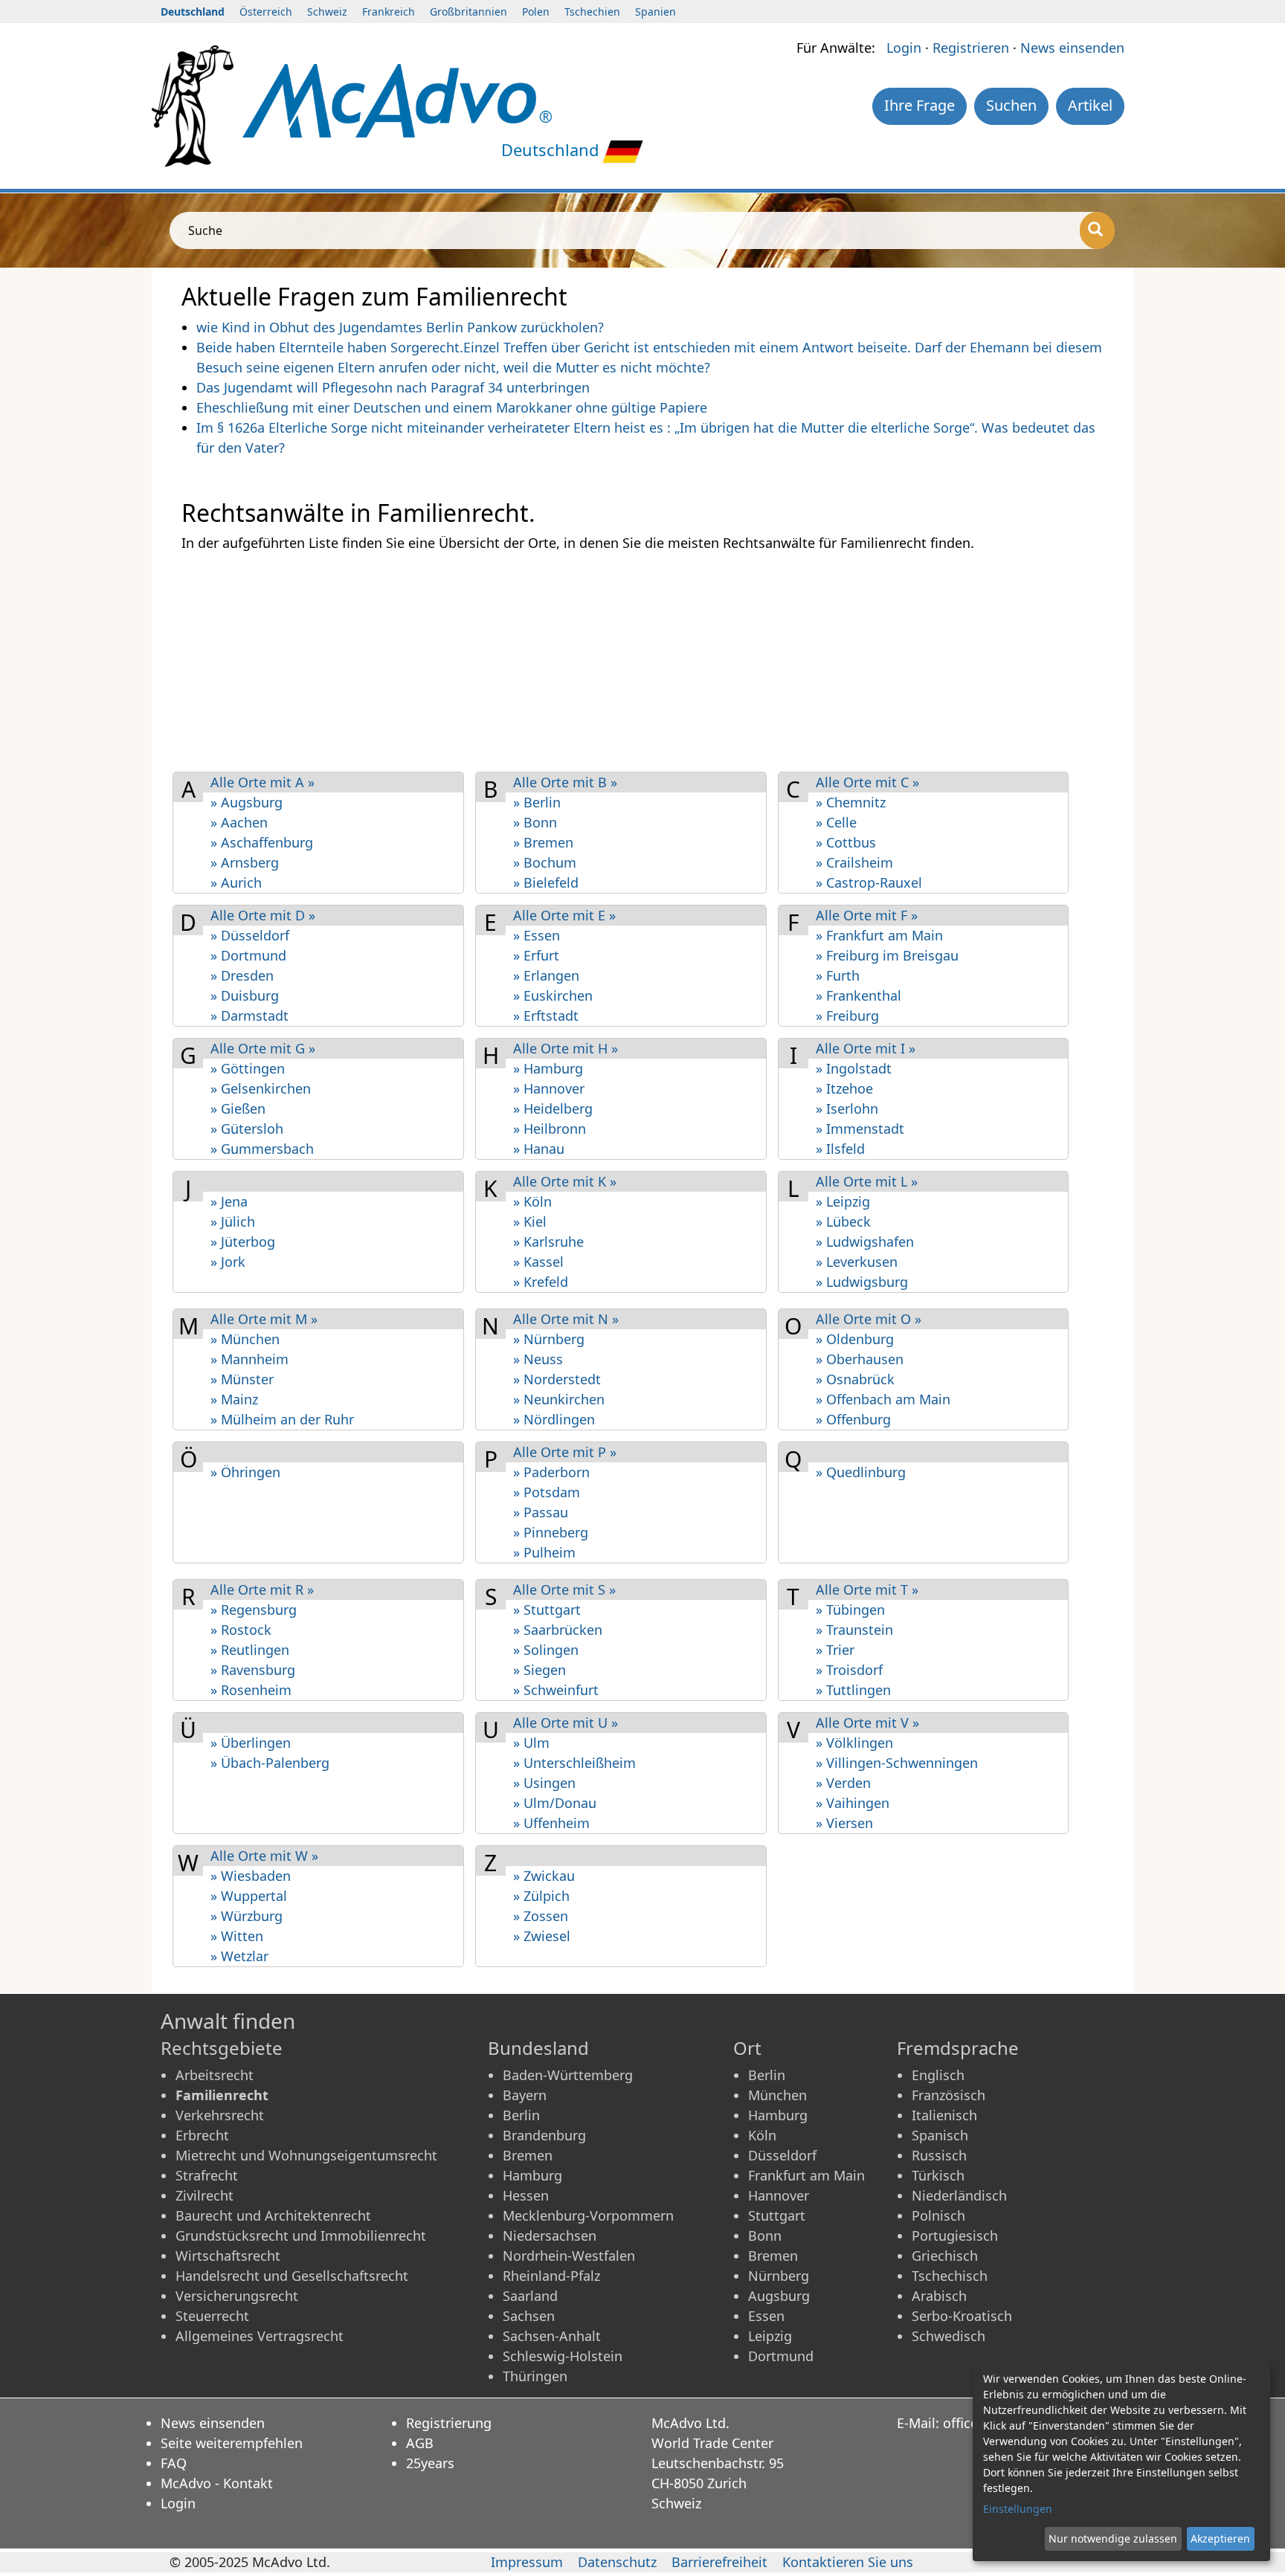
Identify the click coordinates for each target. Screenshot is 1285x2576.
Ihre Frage (920, 105)
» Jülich (233, 1221)
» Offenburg (853, 1419)
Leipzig (770, 2336)
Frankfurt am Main (806, 2175)
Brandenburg (544, 2135)
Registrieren (971, 48)
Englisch (938, 2075)
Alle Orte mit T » (867, 1589)
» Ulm (531, 1743)
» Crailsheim (854, 862)
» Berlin (537, 802)
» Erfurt (536, 955)
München (777, 2095)
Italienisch (944, 2115)
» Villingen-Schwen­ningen (897, 1763)
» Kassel (538, 1262)
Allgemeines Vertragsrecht (260, 2336)
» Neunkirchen (559, 1399)
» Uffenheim (551, 1823)
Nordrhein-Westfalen (569, 2256)
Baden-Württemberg (568, 2075)
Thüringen (535, 2376)
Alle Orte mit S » (564, 1589)
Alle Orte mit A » (263, 782)
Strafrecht (207, 2175)
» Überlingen (251, 1743)
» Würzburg (247, 1916)
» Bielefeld (546, 882)
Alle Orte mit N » (566, 1319)
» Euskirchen (553, 995)
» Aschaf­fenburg (262, 842)
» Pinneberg (551, 1532)
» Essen (537, 935)
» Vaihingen (853, 1803)
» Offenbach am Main (883, 1399)
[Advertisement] (628, 661)
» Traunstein (854, 1630)
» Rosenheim (251, 1690)
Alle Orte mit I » (866, 1048)
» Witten (237, 1936)
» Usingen (544, 1783)
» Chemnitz (851, 802)
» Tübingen (850, 1610)
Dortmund (781, 2356)
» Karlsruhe (548, 1242)
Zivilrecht (204, 2195)
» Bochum (545, 862)
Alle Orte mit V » (867, 1723)
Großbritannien (468, 12)
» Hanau (539, 1149)
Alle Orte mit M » (264, 1319)
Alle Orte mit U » (566, 1723)
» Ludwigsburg (862, 1282)
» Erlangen (546, 975)
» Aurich (236, 882)
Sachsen (529, 2316)
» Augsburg (247, 802)
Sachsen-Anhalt (552, 2336)
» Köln (532, 1201)
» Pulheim (544, 1552)
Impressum (527, 2562)
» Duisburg (245, 995)
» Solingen (546, 1650)
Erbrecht (202, 2135)
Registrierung (449, 2423)
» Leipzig (843, 1201)
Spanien (656, 12)
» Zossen (541, 1916)
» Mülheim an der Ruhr (282, 1419)
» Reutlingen (250, 1650)
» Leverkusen (857, 1262)
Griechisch (945, 2256)
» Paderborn (551, 1472)
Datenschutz (617, 2562)
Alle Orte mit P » (565, 1452)
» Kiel (530, 1221)
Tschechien (592, 12)
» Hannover (549, 1088)
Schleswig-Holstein (563, 2356)
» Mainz (234, 1399)
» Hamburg (548, 1068)
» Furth (838, 975)
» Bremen (543, 842)
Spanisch (940, 2135)
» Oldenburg (855, 1339)
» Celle (836, 822)
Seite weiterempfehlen (232, 2443)
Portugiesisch (955, 2236)
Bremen (528, 2155)
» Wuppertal (249, 1896)
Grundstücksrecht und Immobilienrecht (301, 2236)
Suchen (1011, 105)
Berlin (521, 2115)
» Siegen (540, 1670)
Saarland (530, 2296)
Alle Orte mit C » (867, 782)
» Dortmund (248, 955)
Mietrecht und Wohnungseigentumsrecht (306, 2155)
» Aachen (239, 822)
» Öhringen (245, 1472)
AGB (420, 2443)
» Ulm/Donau (555, 1803)
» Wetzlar (239, 1956)
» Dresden (242, 975)
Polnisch (938, 2215)
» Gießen (238, 1108)
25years (430, 2463)
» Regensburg (254, 1610)
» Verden (843, 1783)
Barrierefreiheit (719, 2562)
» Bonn (535, 822)
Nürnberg (779, 2276)
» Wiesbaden (251, 1876)
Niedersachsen (550, 2236)
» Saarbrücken (558, 1630)
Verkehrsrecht (220, 2115)
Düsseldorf (782, 2155)
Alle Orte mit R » (262, 1589)
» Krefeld (541, 1282)
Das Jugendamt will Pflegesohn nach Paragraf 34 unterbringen (393, 387)
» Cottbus (846, 842)
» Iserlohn (847, 1108)
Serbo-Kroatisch (962, 2316)
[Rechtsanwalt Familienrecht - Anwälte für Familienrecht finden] (397, 99)
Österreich (266, 12)
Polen (536, 12)
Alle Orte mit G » (263, 1048)
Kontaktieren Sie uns (848, 2562)
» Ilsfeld (840, 1149)
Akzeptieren (1220, 2538)
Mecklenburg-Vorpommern (588, 2215)
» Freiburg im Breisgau (887, 955)
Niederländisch (959, 2195)
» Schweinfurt (556, 1690)
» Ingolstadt (854, 1068)
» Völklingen (854, 1743)
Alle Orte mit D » (263, 915)
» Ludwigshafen (865, 1242)
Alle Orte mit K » (565, 1181)
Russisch (939, 2155)
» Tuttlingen (853, 1690)
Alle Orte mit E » (564, 915)
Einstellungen (1018, 2509)
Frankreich (389, 12)
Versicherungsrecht (237, 2296)
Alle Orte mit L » (867, 1181)
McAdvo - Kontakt (217, 2483)
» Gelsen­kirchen (261, 1088)
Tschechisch (950, 2276)
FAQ (174, 2463)
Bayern (525, 2095)
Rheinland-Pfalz (551, 2276)
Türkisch (938, 2175)
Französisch (949, 2095)
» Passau (541, 1512)
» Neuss (538, 1359)
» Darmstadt (249, 1016)
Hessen (526, 2195)
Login (904, 48)
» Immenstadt (860, 1129)
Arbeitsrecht (215, 2075)
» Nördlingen (554, 1419)
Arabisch (939, 2296)
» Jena (229, 1201)
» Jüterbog (243, 1242)
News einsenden (1072, 48)
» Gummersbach (262, 1149)
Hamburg (532, 2175)
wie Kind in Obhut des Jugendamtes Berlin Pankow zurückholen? (400, 327)
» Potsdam (547, 1492)
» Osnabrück (855, 1379)
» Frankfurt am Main (879, 935)
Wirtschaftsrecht (228, 2256)
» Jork (228, 1262)
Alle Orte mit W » (264, 1856)
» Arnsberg (245, 862)
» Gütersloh (247, 1129)
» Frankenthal (859, 995)
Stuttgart (777, 2215)
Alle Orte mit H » (566, 1048)
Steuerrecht (212, 2316)
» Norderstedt (557, 1379)
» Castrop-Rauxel (869, 882)
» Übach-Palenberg (270, 1763)
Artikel (1090, 105)
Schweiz (327, 12)
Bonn (765, 2236)
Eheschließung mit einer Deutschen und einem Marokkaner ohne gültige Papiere (452, 407)
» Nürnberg (549, 1339)
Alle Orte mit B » (565, 782)
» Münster (242, 1379)
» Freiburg (847, 1016)
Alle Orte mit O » (869, 1319)
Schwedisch (949, 2336)
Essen (766, 2316)
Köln (762, 2135)
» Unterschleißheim (574, 1763)
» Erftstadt (546, 1016)
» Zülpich (541, 1896)
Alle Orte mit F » (867, 915)
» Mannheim (249, 1359)
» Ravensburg (253, 1670)
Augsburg (779, 2296)
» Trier (835, 1650)
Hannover (779, 2195)
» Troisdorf (849, 1670)
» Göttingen (248, 1068)
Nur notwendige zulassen (1113, 2538)
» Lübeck (843, 1221)
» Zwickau (544, 1876)
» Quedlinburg (861, 1472)
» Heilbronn (550, 1129)
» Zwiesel (542, 1936)
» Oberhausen (860, 1359)
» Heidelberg (553, 1108)
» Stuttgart (547, 1610)
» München (245, 1339)
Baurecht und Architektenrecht (273, 2215)
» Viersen (844, 1823)
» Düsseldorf (250, 935)
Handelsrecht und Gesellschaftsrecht (292, 2276)
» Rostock (241, 1630)
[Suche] (1097, 230)
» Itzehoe (844, 1088)
